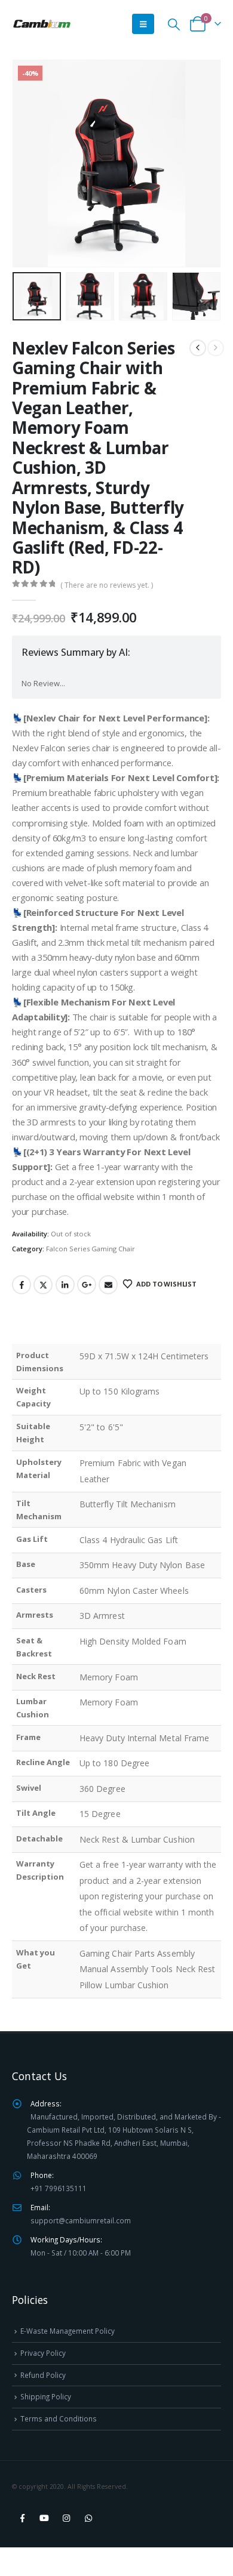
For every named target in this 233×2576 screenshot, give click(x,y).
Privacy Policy (43, 2353)
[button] (143, 24)
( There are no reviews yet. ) (107, 585)
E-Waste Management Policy (68, 2331)
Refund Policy (43, 2375)
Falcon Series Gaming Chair (91, 1249)
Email (108, 1285)
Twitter (43, 1285)
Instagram (66, 2518)
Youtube (44, 2518)
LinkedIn (65, 1285)
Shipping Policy (46, 2396)
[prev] (198, 348)
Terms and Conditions (59, 2418)
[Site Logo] (42, 24)
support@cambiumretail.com (81, 2220)
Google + (87, 1285)
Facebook (22, 1285)
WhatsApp (88, 2518)
